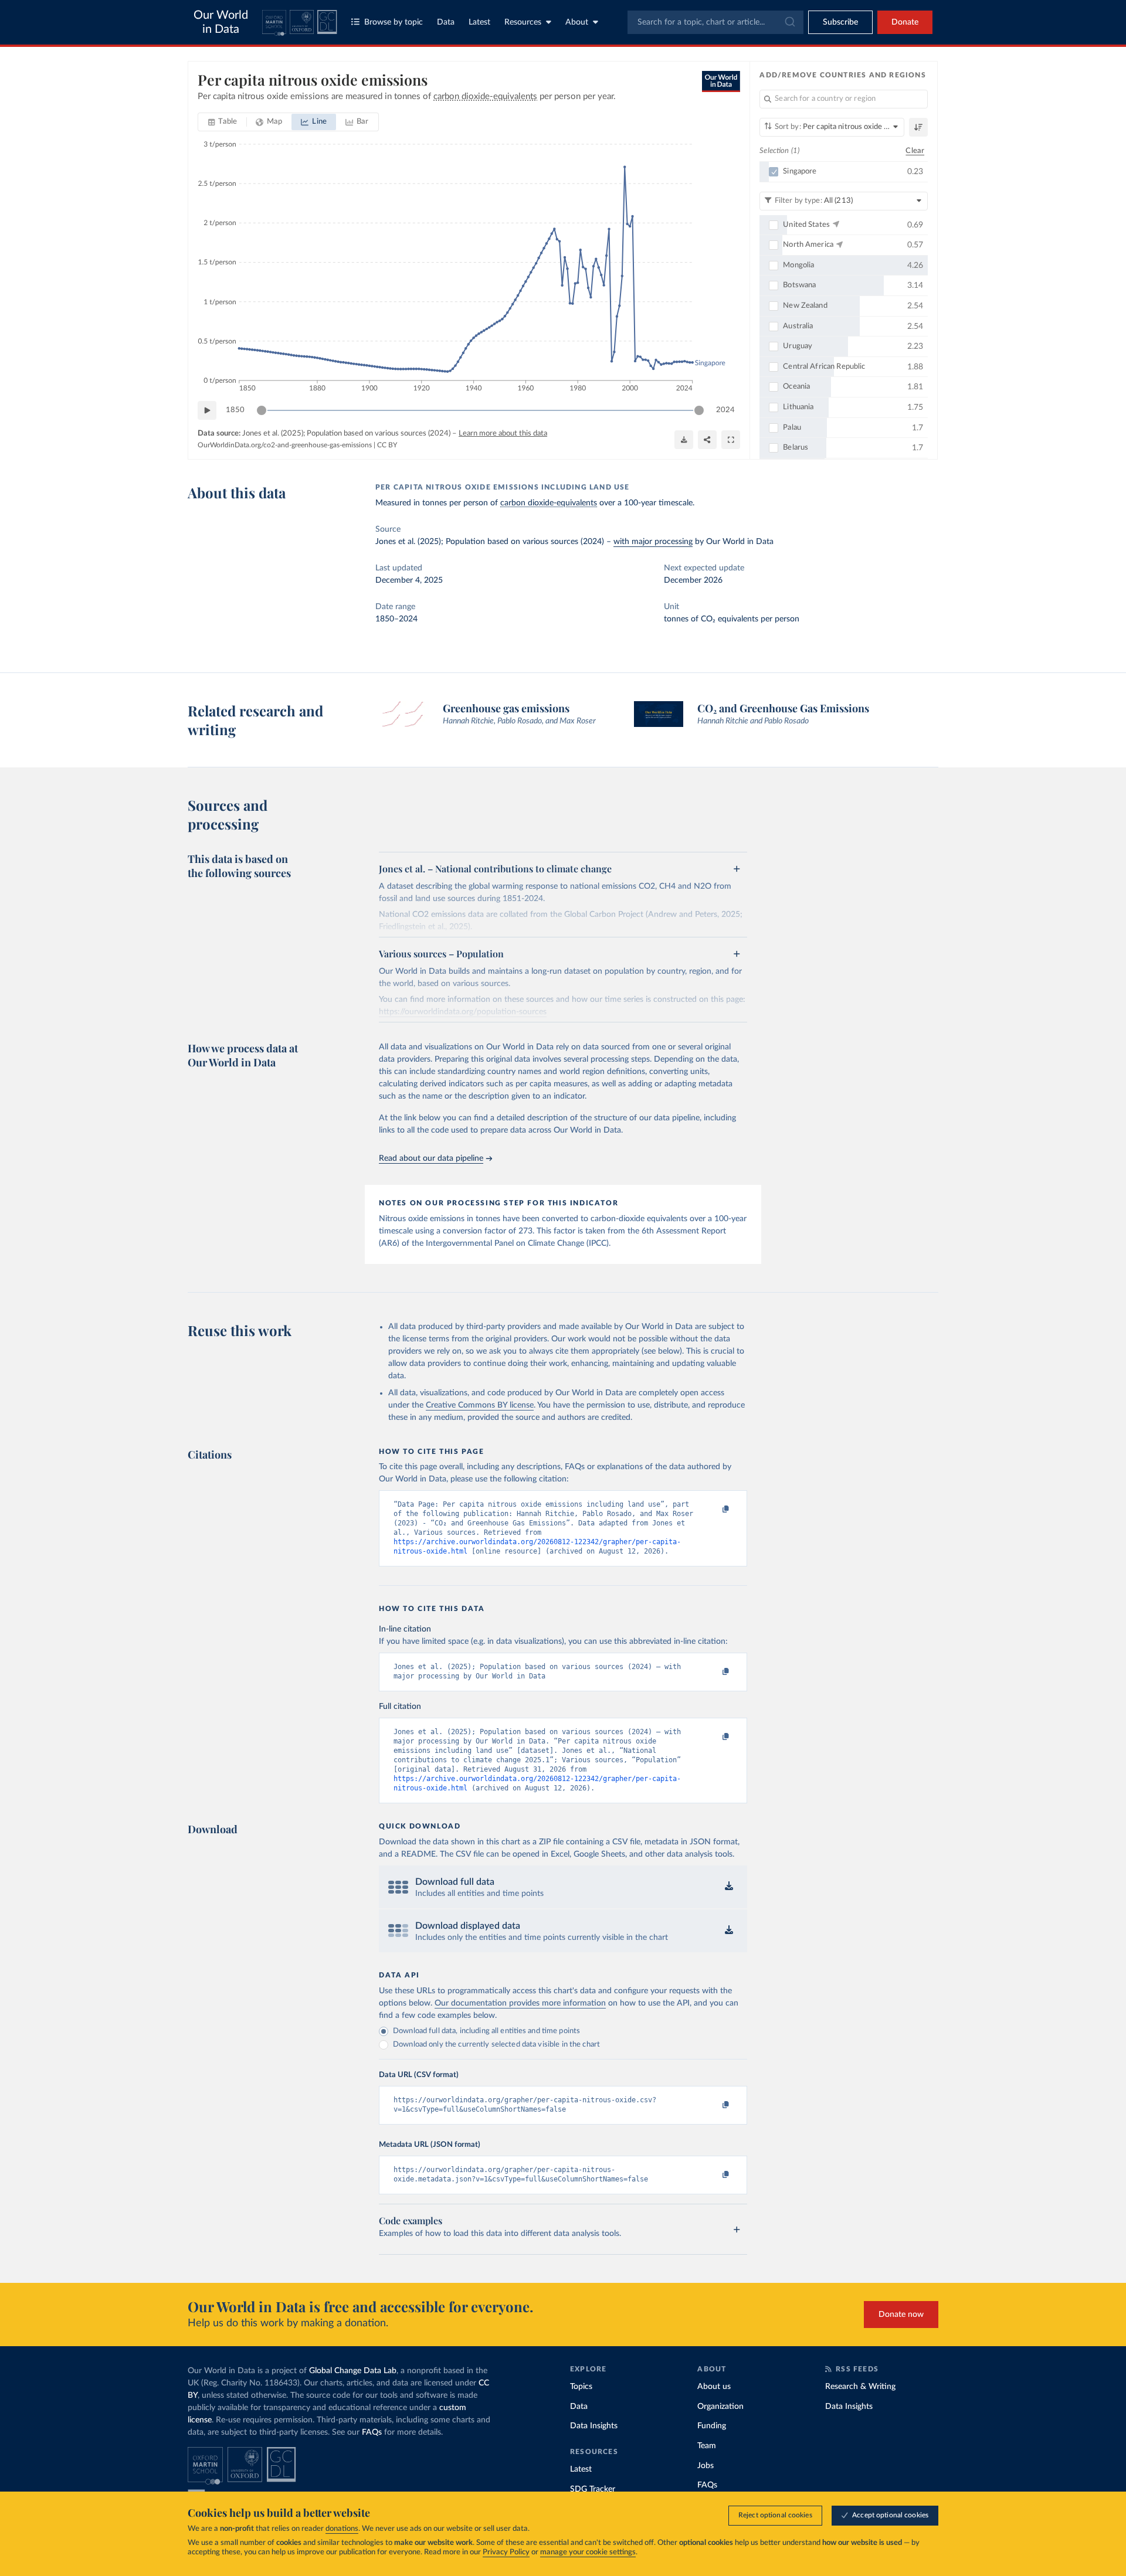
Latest (479, 22)
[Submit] (789, 22)
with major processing (653, 542)
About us (714, 2387)
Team (707, 2446)
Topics (581, 2387)
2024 (725, 410)
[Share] (707, 440)
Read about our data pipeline (431, 1158)
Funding (712, 2426)
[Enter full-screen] (731, 440)
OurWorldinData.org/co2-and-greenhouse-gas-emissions (285, 445)
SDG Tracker (593, 2489)
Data (446, 22)
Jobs (706, 2466)
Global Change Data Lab (353, 2371)
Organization (720, 2407)
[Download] (684, 440)
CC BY (387, 445)
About (577, 22)
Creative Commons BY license (480, 1405)
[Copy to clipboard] (714, 1510)
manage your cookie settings (588, 2552)
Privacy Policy (506, 2552)
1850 (235, 410)
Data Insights (594, 2426)
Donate (905, 22)
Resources (523, 22)
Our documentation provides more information (520, 2003)
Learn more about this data (503, 434)
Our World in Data (221, 22)
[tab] (223, 122)
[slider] (262, 410)
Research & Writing (860, 2387)
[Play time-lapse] (207, 410)
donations (342, 2529)
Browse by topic (394, 22)
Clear (915, 151)
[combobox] (715, 22)
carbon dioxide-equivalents (549, 503)
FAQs (372, 2432)
